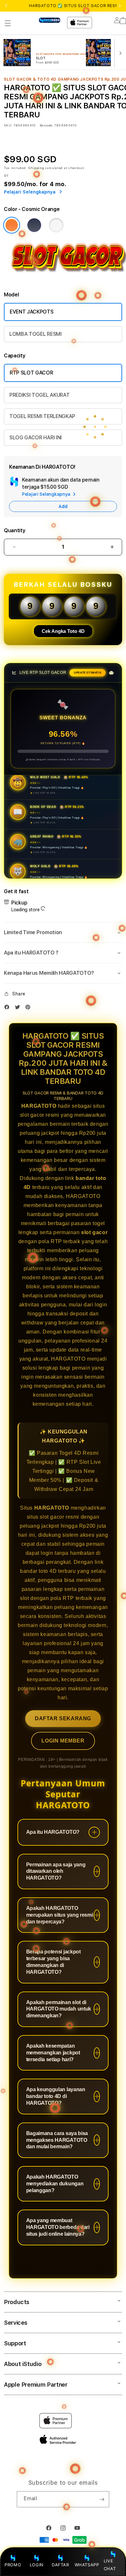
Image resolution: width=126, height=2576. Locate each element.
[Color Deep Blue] (34, 225)
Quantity (15, 530)
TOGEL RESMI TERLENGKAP (42, 416)
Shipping (36, 168)
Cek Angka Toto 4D (63, 631)
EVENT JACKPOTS (32, 312)
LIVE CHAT (110, 2565)
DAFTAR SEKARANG (63, 1718)
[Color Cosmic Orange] (12, 225)
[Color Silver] (56, 225)
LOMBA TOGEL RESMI (36, 334)
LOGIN (37, 2565)
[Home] (50, 20)
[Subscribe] (102, 2499)
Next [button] (120, 6)
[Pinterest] (29, 1008)
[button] (8, 23)
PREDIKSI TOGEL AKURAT (39, 395)
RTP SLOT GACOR (31, 373)
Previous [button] (6, 6)
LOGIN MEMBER (63, 1741)
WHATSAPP (87, 2565)
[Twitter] (19, 1008)
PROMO (13, 2565)
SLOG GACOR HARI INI (36, 438)
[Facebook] (8, 1008)
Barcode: (46, 125)
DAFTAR (60, 2565)
